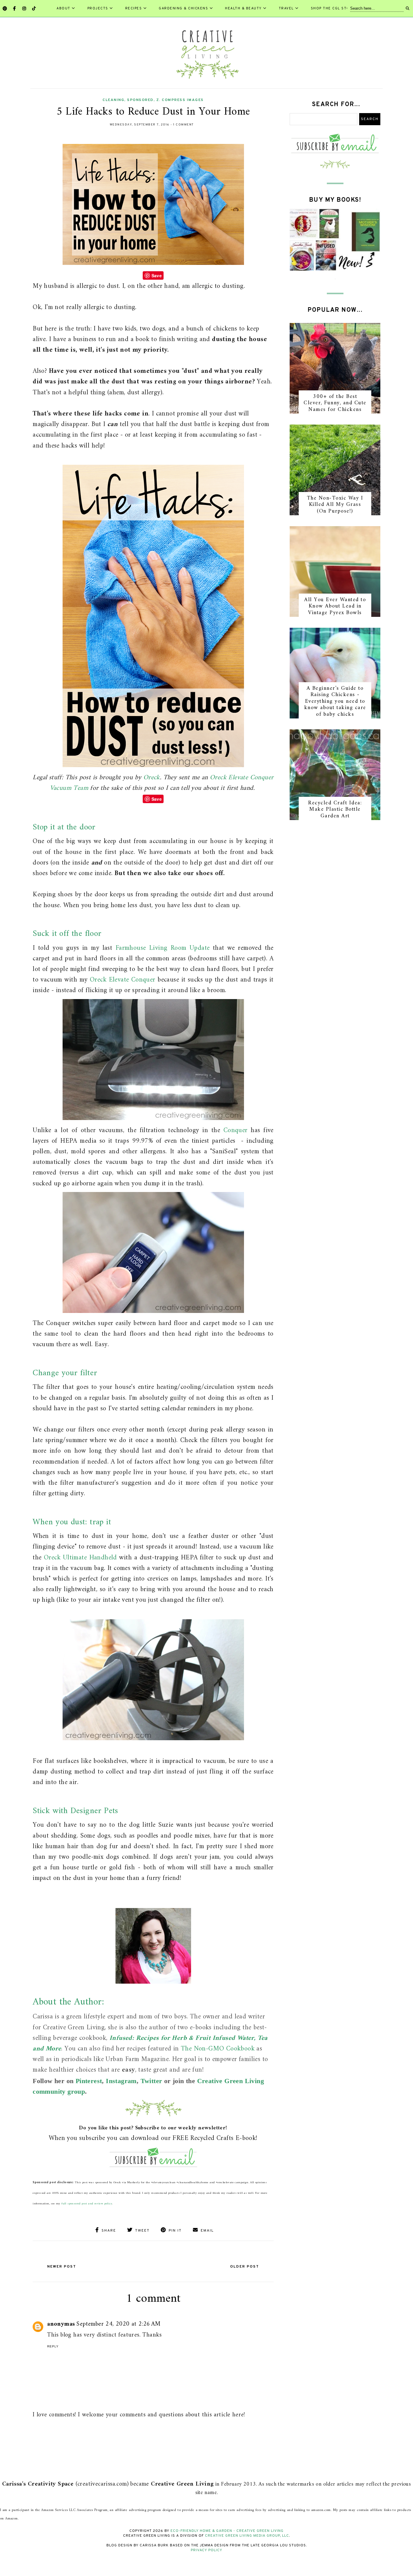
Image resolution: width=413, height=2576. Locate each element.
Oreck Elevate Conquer (123, 980)
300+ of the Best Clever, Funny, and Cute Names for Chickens (335, 403)
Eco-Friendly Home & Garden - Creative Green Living (227, 2531)
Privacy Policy (207, 2550)
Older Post (245, 2267)
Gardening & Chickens (183, 8)
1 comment (184, 125)
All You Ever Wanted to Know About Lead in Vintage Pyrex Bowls (335, 606)
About (63, 8)
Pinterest (89, 2081)
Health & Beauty (243, 8)
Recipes (134, 8)
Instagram (121, 2081)
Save (157, 275)
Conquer (236, 1130)
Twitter (151, 2081)
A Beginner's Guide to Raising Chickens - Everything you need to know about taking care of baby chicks (335, 701)
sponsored (140, 100)
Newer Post (62, 2267)
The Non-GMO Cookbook (218, 2049)
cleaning (113, 100)
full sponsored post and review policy (87, 2204)
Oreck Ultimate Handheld (80, 1558)
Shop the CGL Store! (334, 8)
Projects (98, 8)
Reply (53, 2346)
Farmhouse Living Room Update (163, 948)
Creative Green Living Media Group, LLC (247, 2536)
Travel (286, 8)
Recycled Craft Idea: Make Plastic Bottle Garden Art (335, 809)
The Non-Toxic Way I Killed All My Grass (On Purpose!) (335, 505)
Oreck (152, 778)
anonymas (61, 2324)
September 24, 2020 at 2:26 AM (118, 2324)
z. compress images (180, 100)
